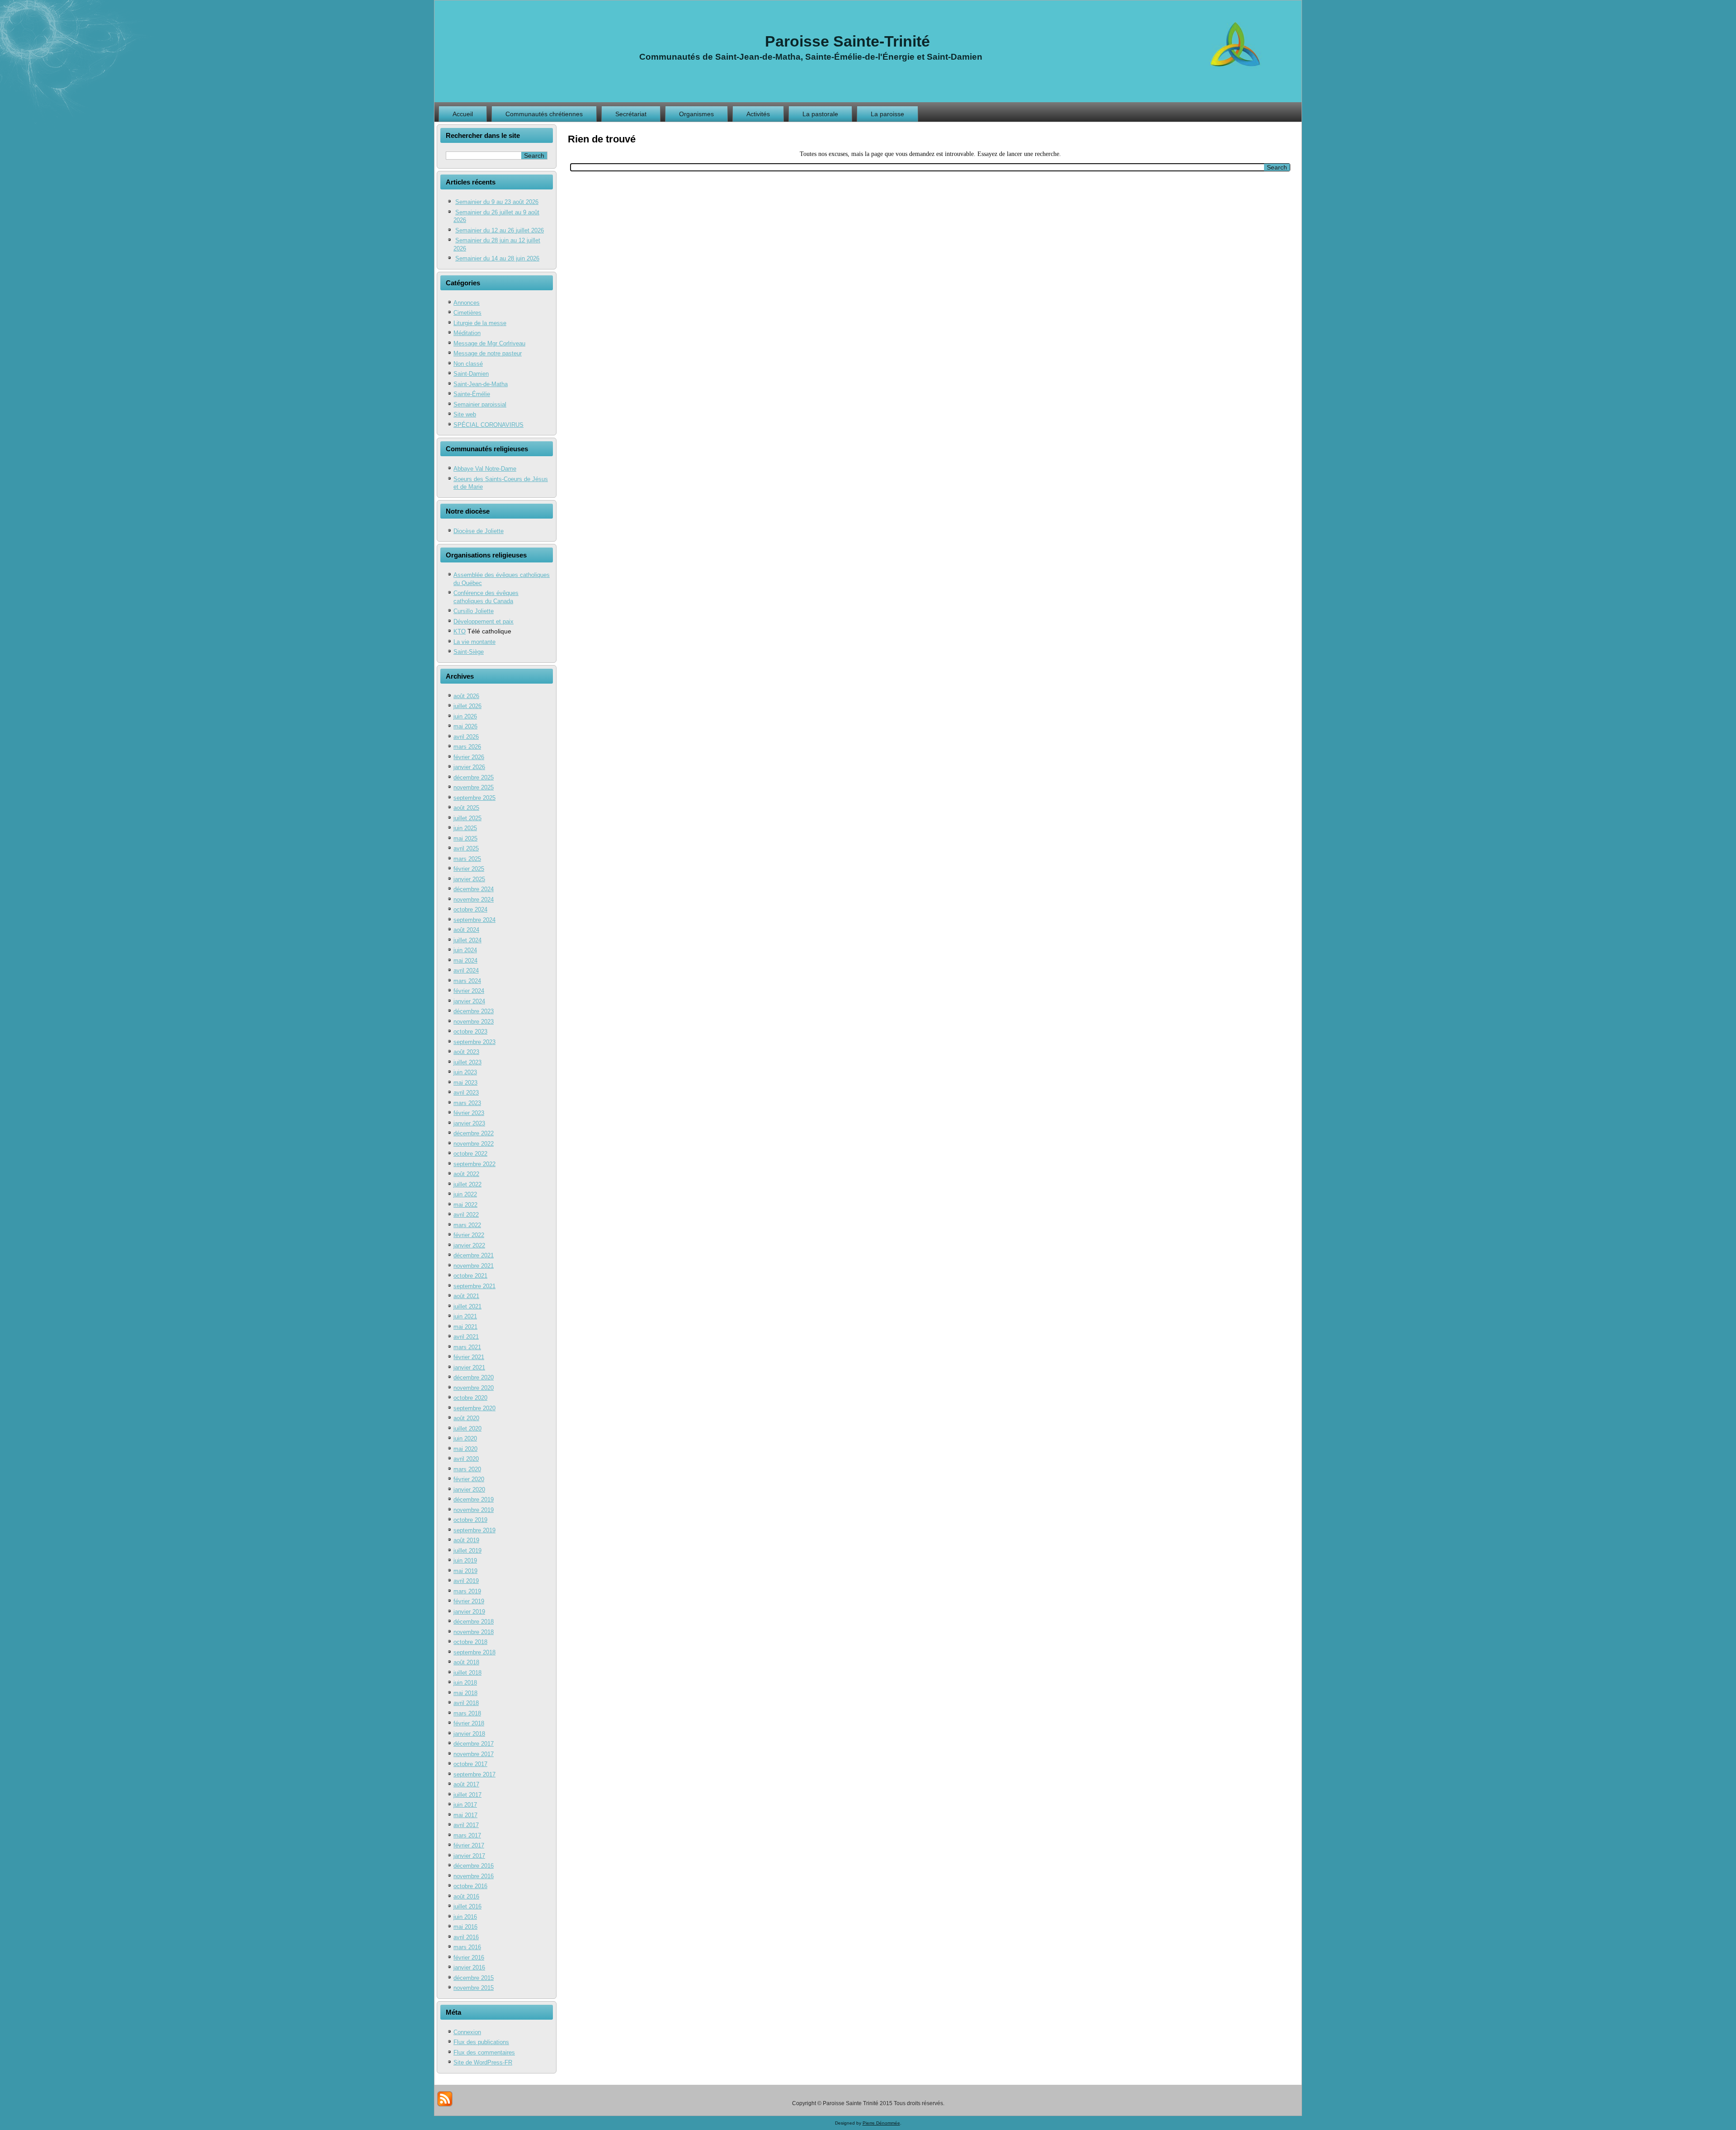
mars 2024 (467, 981)
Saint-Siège (469, 652)
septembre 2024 (474, 920)
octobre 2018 (470, 1642)
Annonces (467, 303)
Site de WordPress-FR (483, 2062)
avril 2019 (466, 1581)
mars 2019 (467, 1591)
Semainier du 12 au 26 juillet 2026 (500, 230)
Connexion (467, 2032)
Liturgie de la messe (480, 323)
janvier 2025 (469, 879)
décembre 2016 (474, 1866)
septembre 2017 (474, 1774)
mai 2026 (465, 726)
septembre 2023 (474, 1042)
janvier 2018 (469, 1734)
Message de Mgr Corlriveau (489, 343)
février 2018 (469, 1723)
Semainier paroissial (480, 404)
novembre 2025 (474, 787)
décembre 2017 (474, 1744)
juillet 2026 (467, 706)
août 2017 (466, 1784)
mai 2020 (465, 1449)
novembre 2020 (474, 1388)
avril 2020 (466, 1459)
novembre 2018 (474, 1632)
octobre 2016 (470, 1886)
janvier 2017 (469, 1856)
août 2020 (466, 1418)
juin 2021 (465, 1316)
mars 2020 (467, 1469)
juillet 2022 (467, 1184)
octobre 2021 (470, 1276)
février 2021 (469, 1357)
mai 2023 (465, 1083)
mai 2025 (465, 838)
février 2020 (469, 1479)
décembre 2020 (474, 1377)
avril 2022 (466, 1215)
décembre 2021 (474, 1255)
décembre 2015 (474, 1978)
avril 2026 (466, 737)
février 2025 (469, 869)
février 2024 (469, 991)
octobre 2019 (470, 1520)
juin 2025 (465, 828)
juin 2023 (465, 1072)
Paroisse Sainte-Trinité (847, 41)
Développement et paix (484, 621)
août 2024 (466, 930)
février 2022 (469, 1235)
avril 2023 (466, 1093)
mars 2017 (467, 1835)
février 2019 (469, 1601)
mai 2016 (465, 1927)
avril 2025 (466, 848)
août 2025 (466, 808)
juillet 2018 (467, 1673)
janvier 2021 (469, 1367)
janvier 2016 (469, 1967)
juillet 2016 (467, 1906)
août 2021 (466, 1296)
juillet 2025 (467, 818)
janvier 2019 (469, 1612)
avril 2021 (466, 1337)
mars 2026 (467, 747)
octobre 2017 (470, 1764)
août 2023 (466, 1052)
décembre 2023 (474, 1011)
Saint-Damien (471, 374)
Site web (465, 414)
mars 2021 (467, 1347)
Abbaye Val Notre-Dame (485, 469)
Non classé (468, 364)
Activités (758, 114)
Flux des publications (481, 2042)
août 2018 (466, 1662)
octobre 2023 (470, 1032)
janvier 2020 (469, 1490)
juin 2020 (465, 1438)
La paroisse (887, 114)
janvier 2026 (469, 767)
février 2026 (469, 757)
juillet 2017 (467, 1795)
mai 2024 (465, 961)
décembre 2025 (474, 777)
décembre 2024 (474, 889)
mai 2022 (465, 1205)
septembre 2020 (474, 1408)
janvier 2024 (469, 1001)
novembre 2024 (474, 900)
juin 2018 (465, 1683)
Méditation (467, 333)
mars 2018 (467, 1713)
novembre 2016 (474, 1876)
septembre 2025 (474, 798)
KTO (460, 631)
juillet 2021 (467, 1306)
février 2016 (469, 1958)
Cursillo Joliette (474, 611)
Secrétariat (631, 114)
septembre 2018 (474, 1652)
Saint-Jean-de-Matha (481, 384)
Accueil (463, 114)
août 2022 (466, 1174)
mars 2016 (467, 1947)
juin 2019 (465, 1561)
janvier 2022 (469, 1245)
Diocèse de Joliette (479, 531)
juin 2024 (465, 950)
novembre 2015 (474, 1988)
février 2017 (469, 1845)
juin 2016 (465, 1917)
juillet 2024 (467, 940)
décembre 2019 (474, 1500)
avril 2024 (466, 971)
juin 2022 (465, 1194)
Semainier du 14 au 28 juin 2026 (497, 258)
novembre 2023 (474, 1022)
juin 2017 (465, 1805)
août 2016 (466, 1896)
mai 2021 (465, 1327)
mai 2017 (465, 1815)
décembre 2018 (474, 1622)
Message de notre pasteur (488, 353)
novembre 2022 (474, 1144)
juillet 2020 (467, 1429)
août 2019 (466, 1540)
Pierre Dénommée (881, 2123)
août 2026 (466, 696)
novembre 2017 (474, 1754)
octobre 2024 (470, 909)
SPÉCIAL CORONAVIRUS (488, 425)
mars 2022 (467, 1225)
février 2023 (469, 1113)
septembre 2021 (474, 1286)
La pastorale (820, 114)
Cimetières (467, 313)
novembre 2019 (474, 1510)
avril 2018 (466, 1703)
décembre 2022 (474, 1133)
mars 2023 (467, 1103)
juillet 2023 (467, 1062)
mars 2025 (467, 859)
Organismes (696, 114)
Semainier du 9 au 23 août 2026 (497, 202)
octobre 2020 (470, 1398)
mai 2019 (465, 1571)
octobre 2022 (470, 1154)
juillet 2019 (467, 1551)
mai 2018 (465, 1693)
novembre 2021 (474, 1266)
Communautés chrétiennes (544, 114)
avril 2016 (466, 1937)
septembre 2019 (474, 1530)
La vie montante (474, 642)
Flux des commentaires (484, 2052)
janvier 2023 (469, 1123)
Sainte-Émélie (472, 394)
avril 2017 (466, 1825)
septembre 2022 (474, 1164)
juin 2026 (465, 716)
